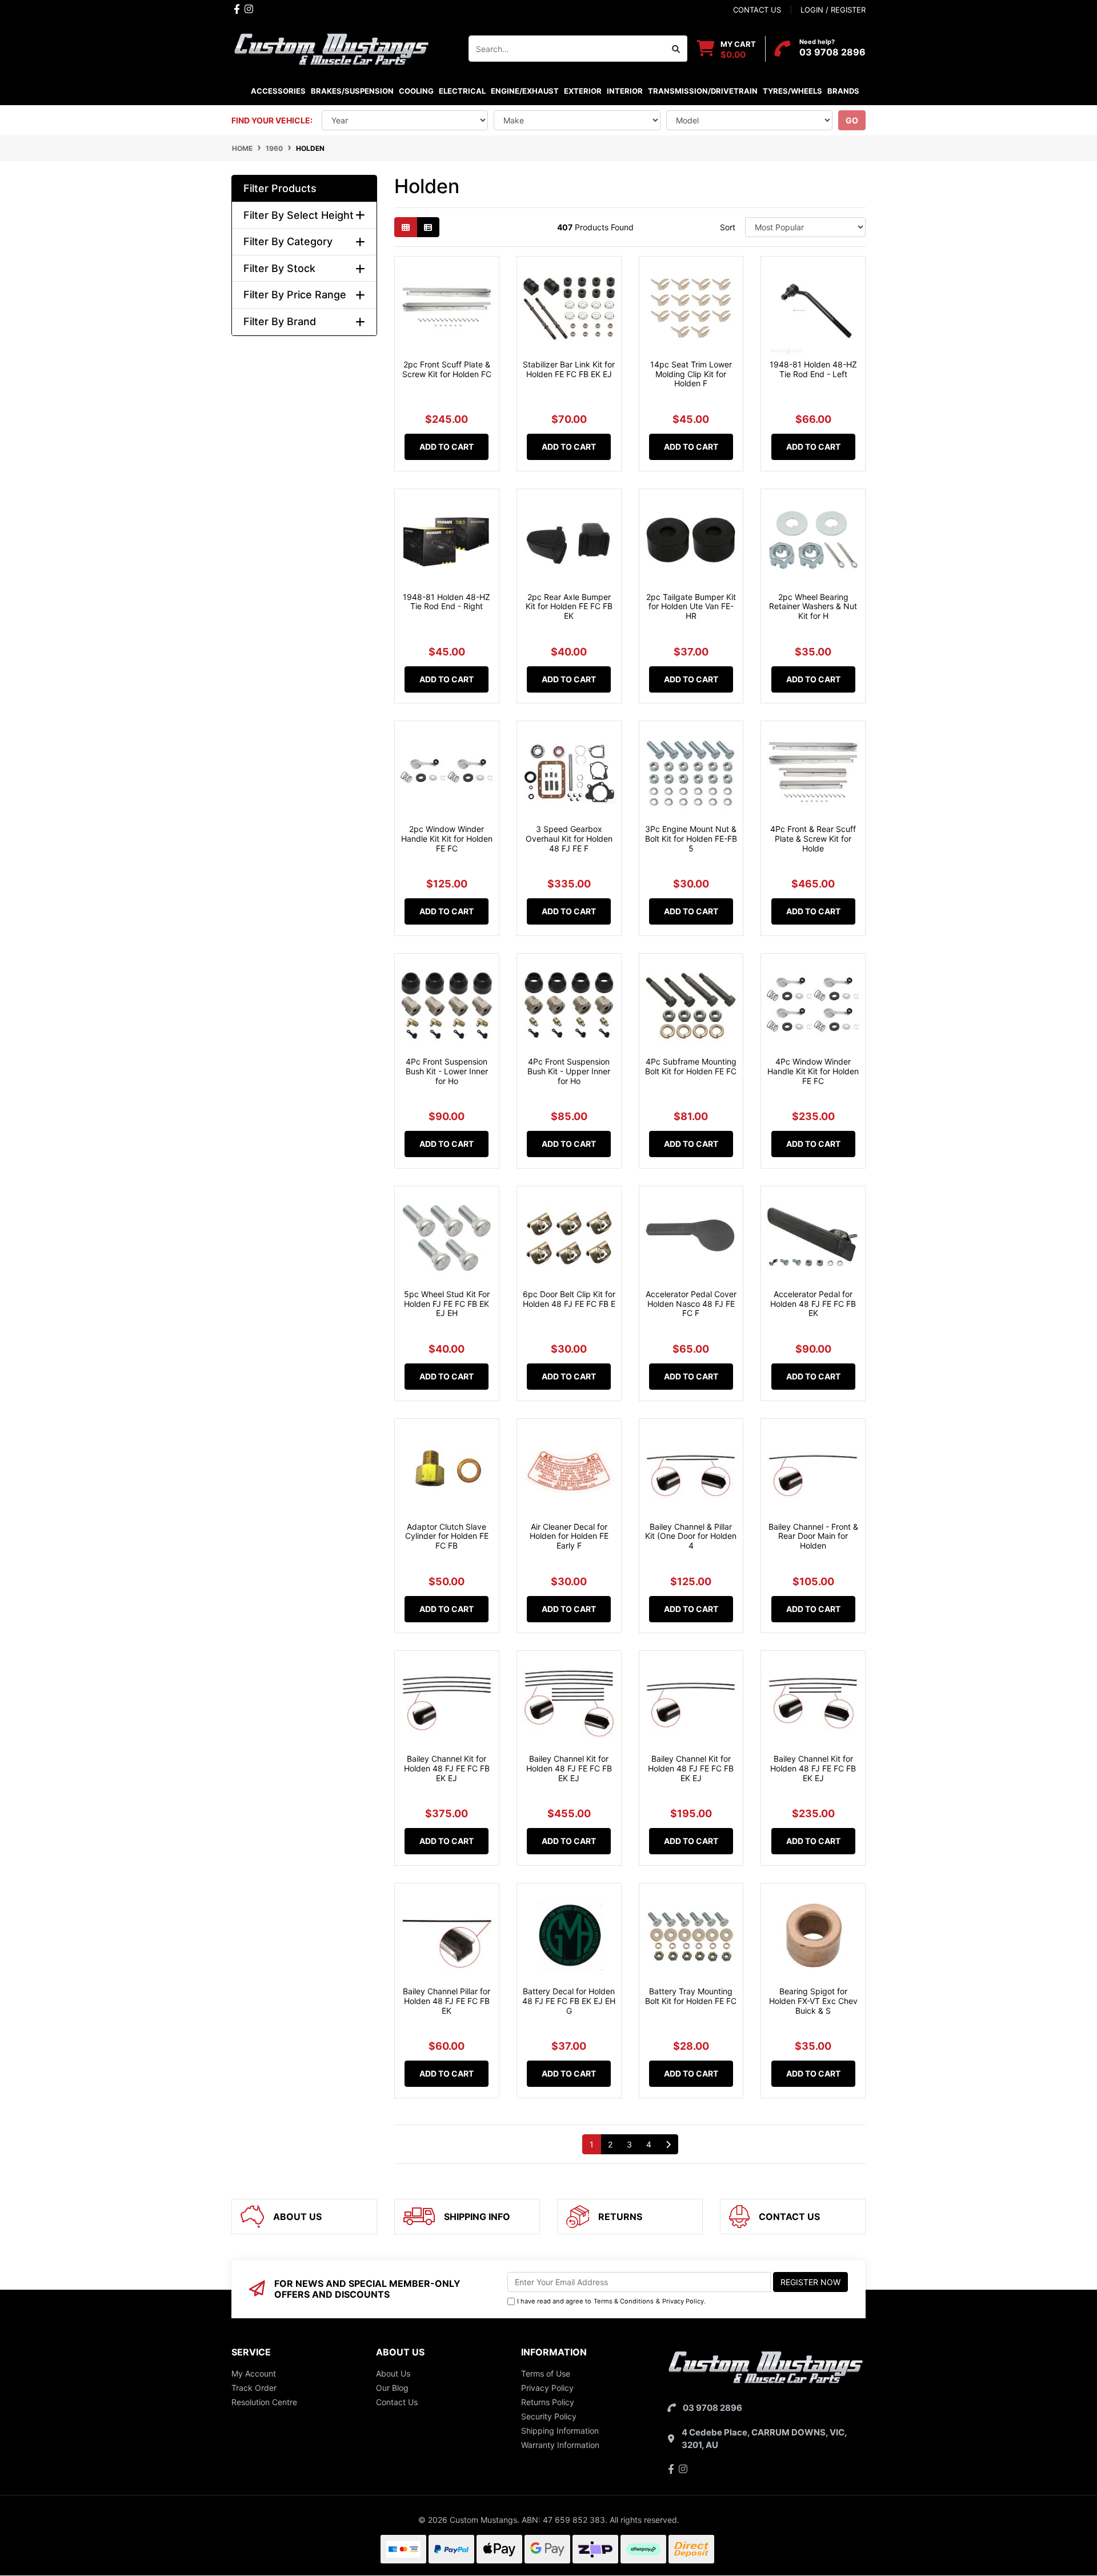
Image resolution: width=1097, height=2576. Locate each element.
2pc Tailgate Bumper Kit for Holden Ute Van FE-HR (691, 607)
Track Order (254, 2388)
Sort (728, 227)
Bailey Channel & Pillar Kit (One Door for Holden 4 (691, 1536)
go (852, 120)
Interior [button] (625, 91)
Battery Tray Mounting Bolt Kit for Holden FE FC (691, 1996)
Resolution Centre (264, 2402)
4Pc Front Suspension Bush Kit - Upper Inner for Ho (569, 1071)
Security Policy (549, 2416)
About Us (393, 2373)
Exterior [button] (583, 91)
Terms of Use (546, 2373)
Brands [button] (843, 91)
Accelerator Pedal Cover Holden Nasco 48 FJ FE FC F (691, 1304)
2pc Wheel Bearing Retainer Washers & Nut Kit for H (813, 607)
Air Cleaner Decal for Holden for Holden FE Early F (569, 1536)
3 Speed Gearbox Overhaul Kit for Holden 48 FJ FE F (569, 839)
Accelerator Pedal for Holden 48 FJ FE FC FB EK (813, 1304)
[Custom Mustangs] (331, 48)
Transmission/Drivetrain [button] (703, 91)
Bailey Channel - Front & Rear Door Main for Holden (813, 1536)
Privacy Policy (683, 2301)
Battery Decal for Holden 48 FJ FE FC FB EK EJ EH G (569, 2001)
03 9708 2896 (832, 52)
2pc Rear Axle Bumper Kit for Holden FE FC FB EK (569, 607)
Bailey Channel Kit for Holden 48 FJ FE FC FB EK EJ (447, 1768)
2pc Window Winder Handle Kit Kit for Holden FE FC (447, 839)
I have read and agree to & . (611, 2301)
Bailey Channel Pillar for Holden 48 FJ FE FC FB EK (447, 2001)
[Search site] (676, 49)
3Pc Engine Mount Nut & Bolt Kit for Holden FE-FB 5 (691, 839)
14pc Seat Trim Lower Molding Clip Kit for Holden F (691, 374)
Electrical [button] (462, 91)
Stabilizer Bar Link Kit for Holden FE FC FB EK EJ (569, 369)
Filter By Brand (280, 321)
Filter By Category (288, 241)
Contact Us (397, 2402)
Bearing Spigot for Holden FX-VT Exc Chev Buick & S (813, 2001)
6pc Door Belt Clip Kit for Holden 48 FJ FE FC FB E (569, 1299)
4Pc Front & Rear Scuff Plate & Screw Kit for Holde (813, 839)
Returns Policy (548, 2402)
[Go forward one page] (668, 2145)
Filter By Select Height (299, 215)
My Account (254, 2373)
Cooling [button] (416, 91)
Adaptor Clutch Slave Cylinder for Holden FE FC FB (447, 1536)
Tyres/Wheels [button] (792, 91)
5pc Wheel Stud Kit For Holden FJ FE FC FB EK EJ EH (447, 1304)
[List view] (428, 227)
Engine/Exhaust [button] (525, 91)
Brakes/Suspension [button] (352, 91)
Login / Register (833, 10)
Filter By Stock (279, 268)
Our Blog (392, 2388)
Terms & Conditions (624, 2301)
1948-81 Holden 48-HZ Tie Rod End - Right (447, 602)
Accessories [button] (278, 91)
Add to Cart (447, 447)
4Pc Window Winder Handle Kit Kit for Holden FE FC (813, 1071)
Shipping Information (560, 2431)
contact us (757, 10)
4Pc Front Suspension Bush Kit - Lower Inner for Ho (447, 1071)
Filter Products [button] (280, 188)
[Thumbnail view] (406, 227)
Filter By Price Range (295, 295)
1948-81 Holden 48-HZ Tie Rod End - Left (813, 369)
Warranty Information (560, 2445)
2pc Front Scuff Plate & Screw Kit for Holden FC (447, 369)
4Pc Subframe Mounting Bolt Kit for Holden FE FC (691, 1066)
